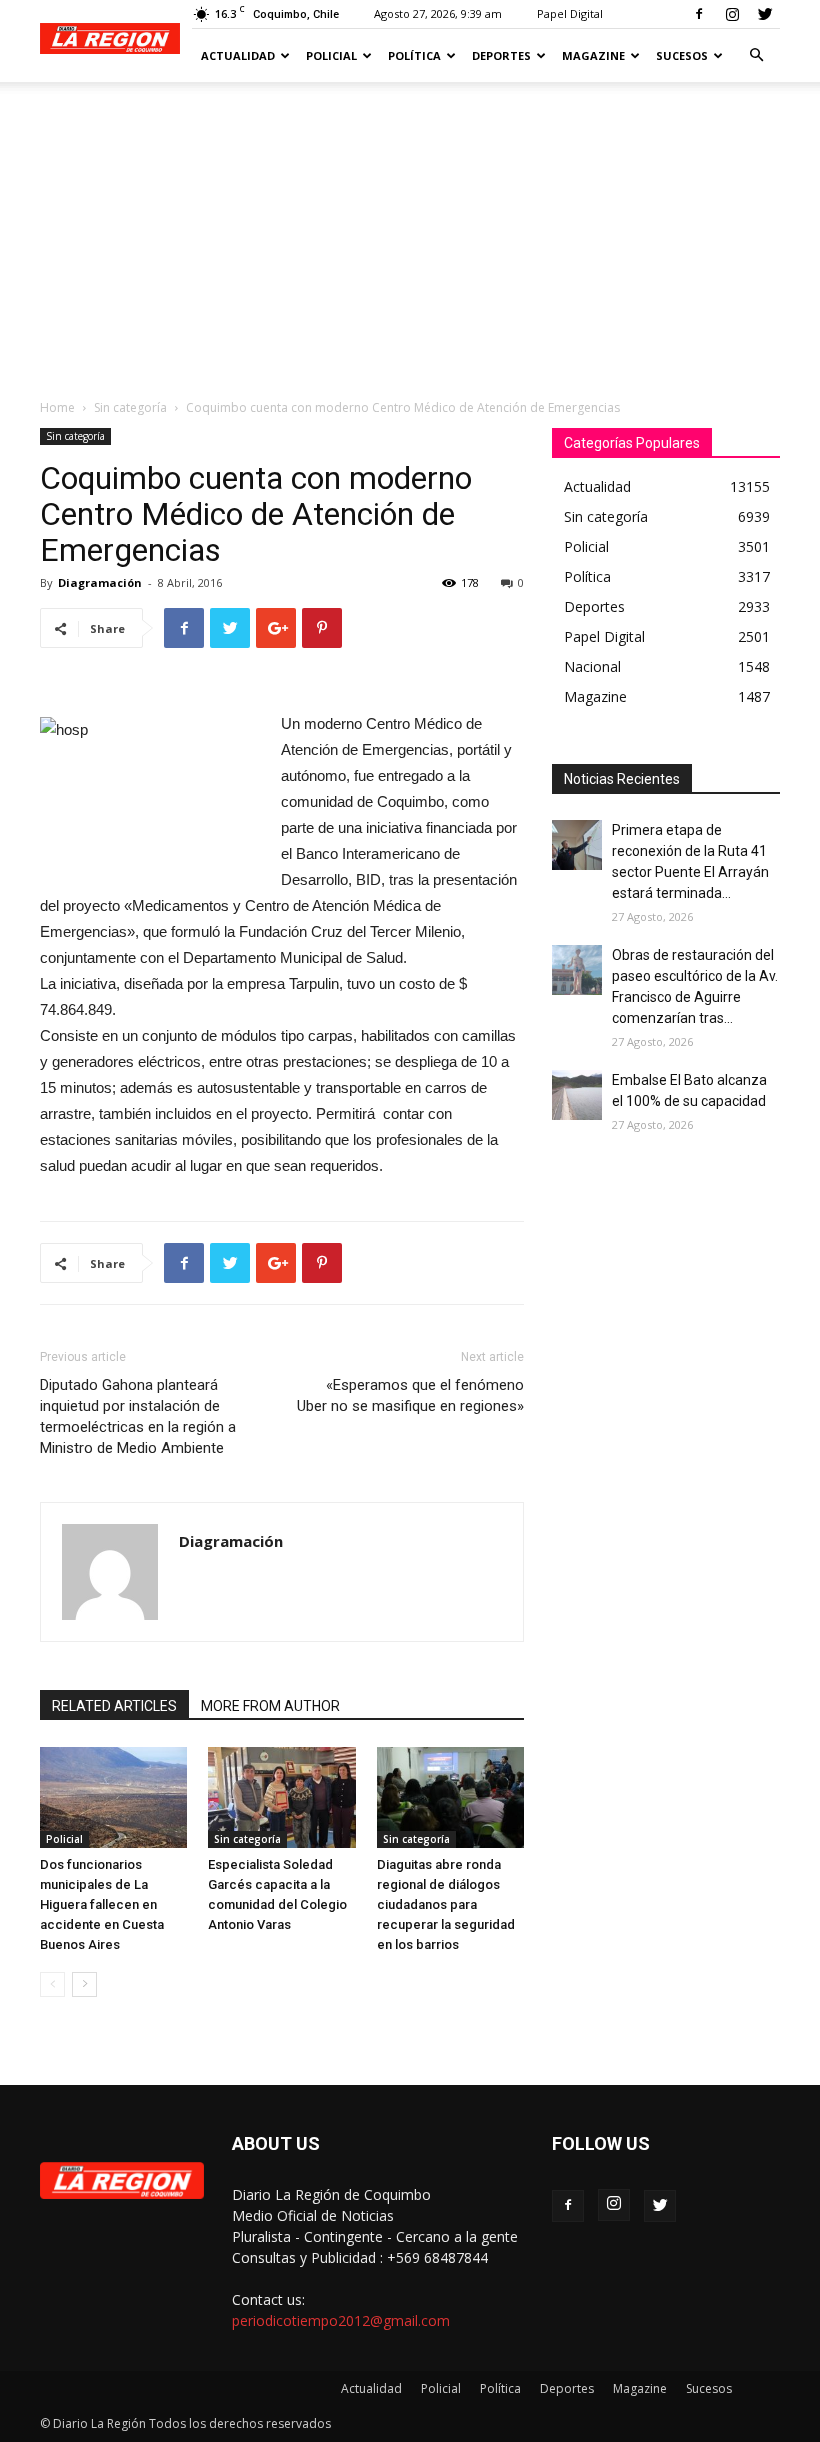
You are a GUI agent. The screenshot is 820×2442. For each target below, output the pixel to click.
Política (414, 55)
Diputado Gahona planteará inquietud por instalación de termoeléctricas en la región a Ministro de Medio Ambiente (138, 1416)
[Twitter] (765, 14)
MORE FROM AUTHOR (270, 1706)
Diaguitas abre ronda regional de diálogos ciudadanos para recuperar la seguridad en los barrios (446, 1904)
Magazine (593, 55)
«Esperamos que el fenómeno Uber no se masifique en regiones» (410, 1395)
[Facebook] (699, 14)
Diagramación (100, 582)
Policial (331, 55)
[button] (756, 55)
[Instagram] (732, 14)
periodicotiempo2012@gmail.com (341, 2320)
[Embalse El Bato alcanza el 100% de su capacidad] (577, 1095)
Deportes (501, 55)
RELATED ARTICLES (114, 1706)
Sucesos (682, 55)
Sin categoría (130, 407)
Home (57, 407)
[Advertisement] (410, 232)
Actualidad (238, 55)
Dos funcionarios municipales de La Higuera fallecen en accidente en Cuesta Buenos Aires (102, 1904)
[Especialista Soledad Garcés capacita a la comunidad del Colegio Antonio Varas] (281, 1797)
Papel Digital (570, 13)
